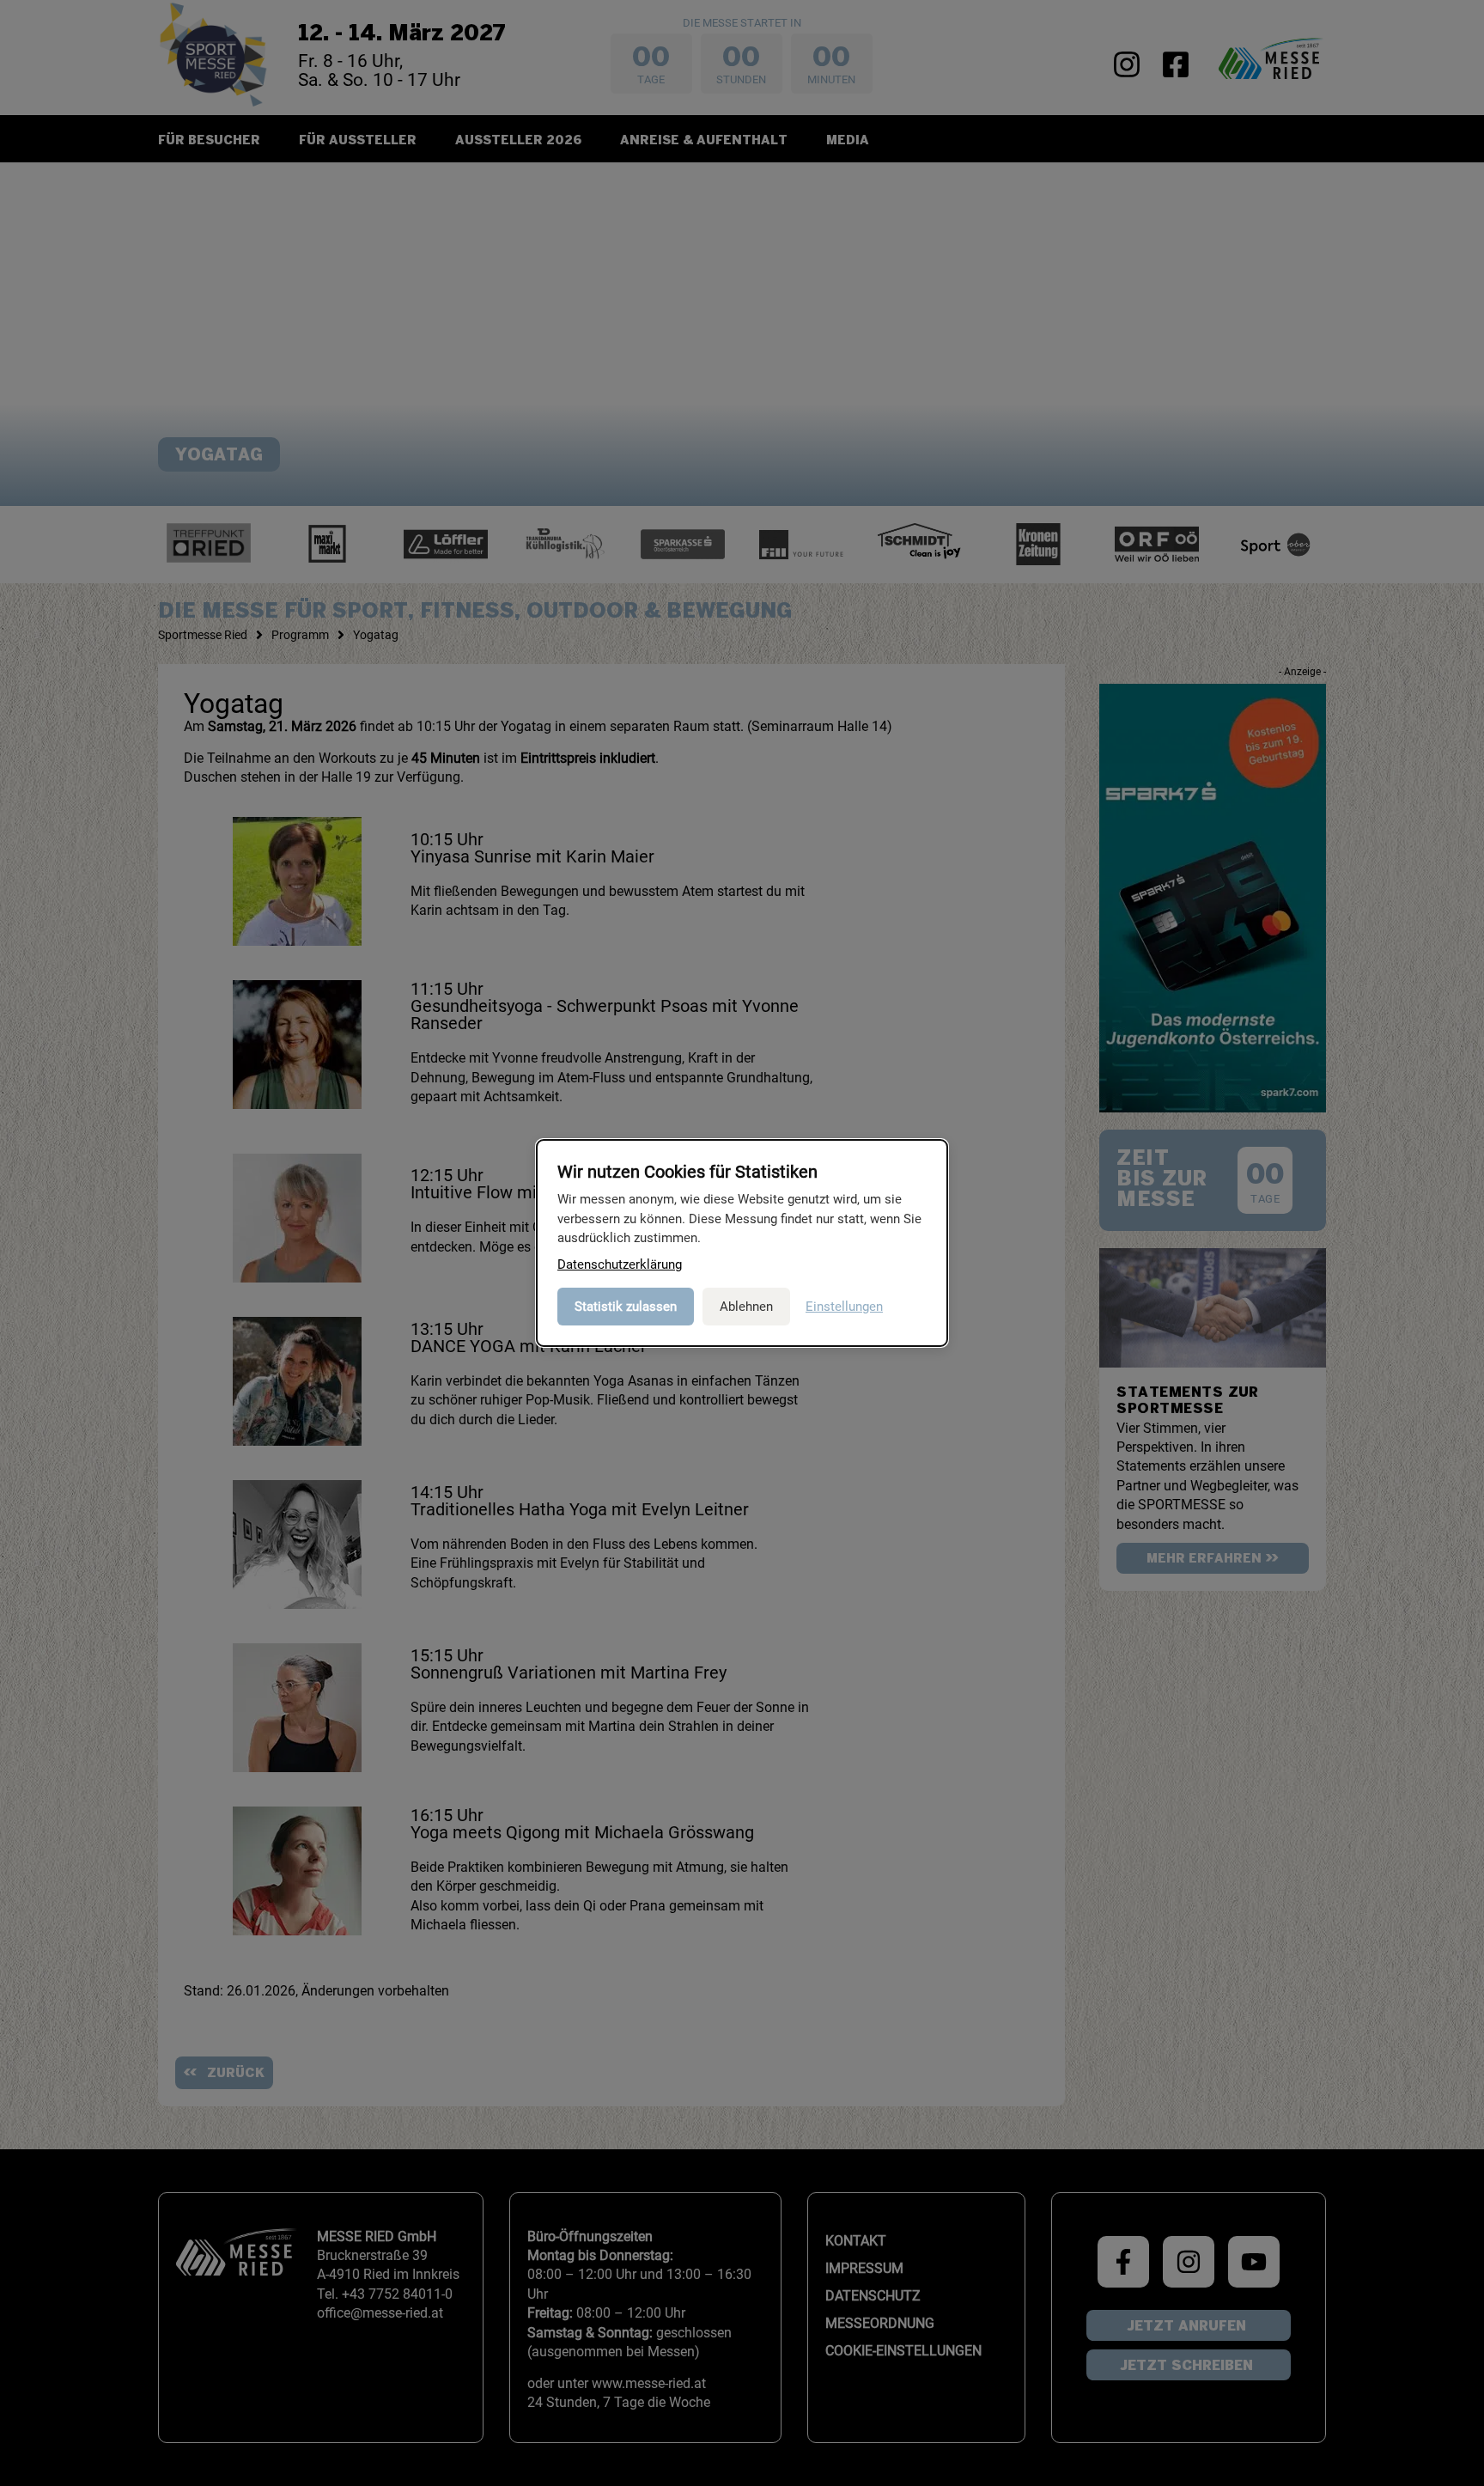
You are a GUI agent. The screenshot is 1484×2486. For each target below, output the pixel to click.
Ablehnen (746, 1307)
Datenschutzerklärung (620, 1264)
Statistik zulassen (626, 1307)
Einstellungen (844, 1307)
